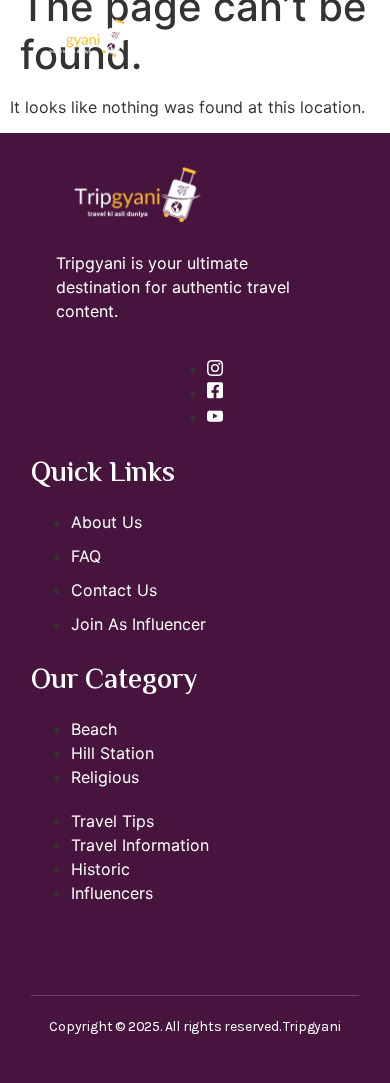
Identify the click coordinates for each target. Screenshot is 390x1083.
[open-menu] (368, 40)
